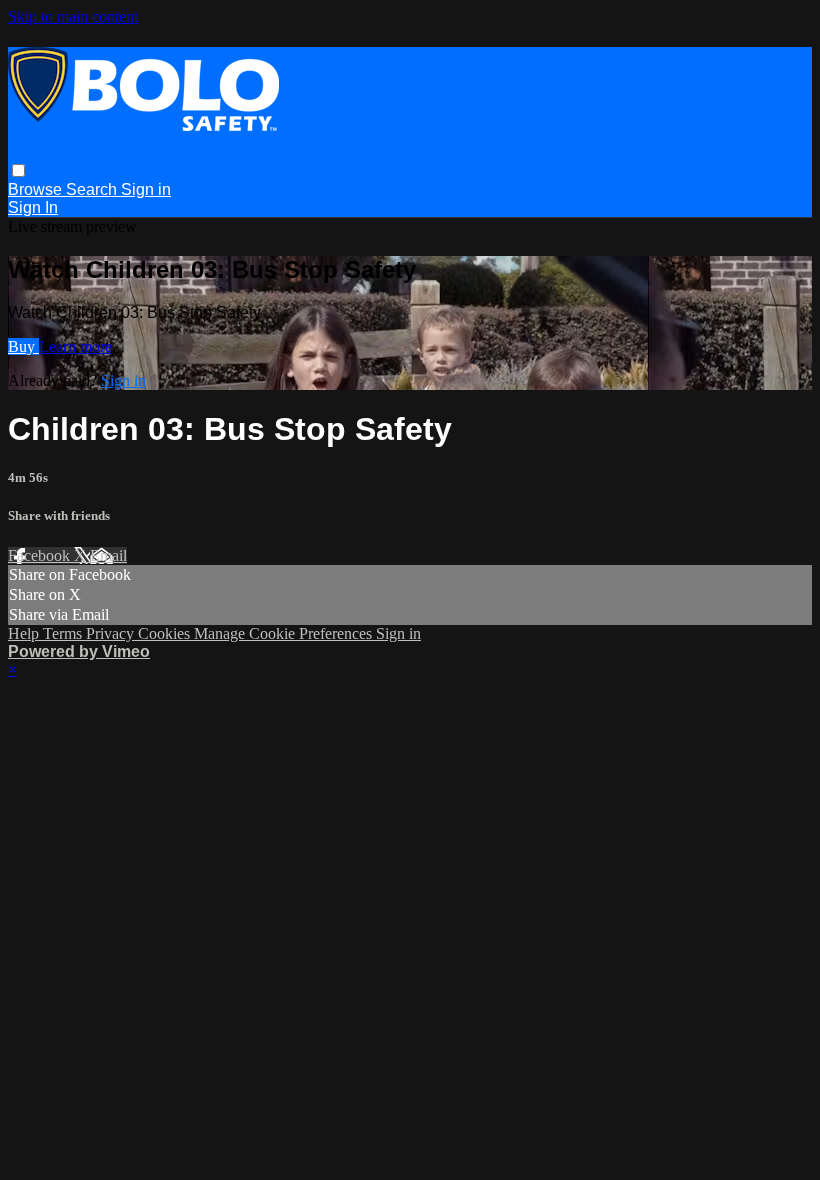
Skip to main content (73, 16)
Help (25, 633)
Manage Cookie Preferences (285, 633)
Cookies (166, 633)
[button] (18, 170)
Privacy (112, 633)
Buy (23, 346)
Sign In (33, 207)
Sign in (146, 189)
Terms (64, 633)
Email (108, 555)
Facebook (41, 555)
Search (93, 189)
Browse (37, 189)
